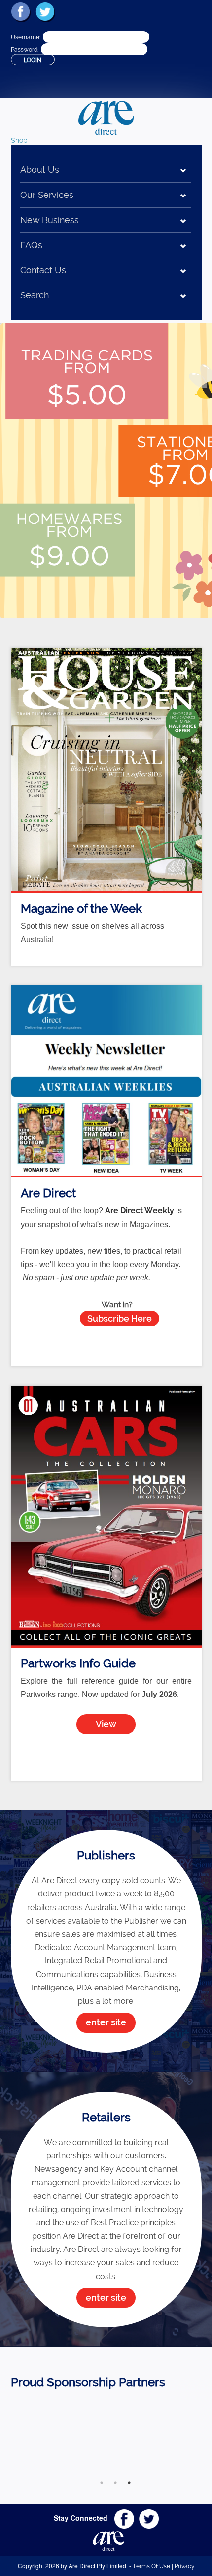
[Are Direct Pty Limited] (106, 117)
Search (35, 295)
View (106, 1724)
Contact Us (43, 270)
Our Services (47, 195)
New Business (50, 220)
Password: (25, 50)
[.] (106, 2436)
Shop (19, 140)
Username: (26, 37)
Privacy (185, 2566)
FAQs (31, 245)
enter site (106, 2022)
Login (33, 60)
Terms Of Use (151, 2566)
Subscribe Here (120, 1319)
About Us (40, 170)
